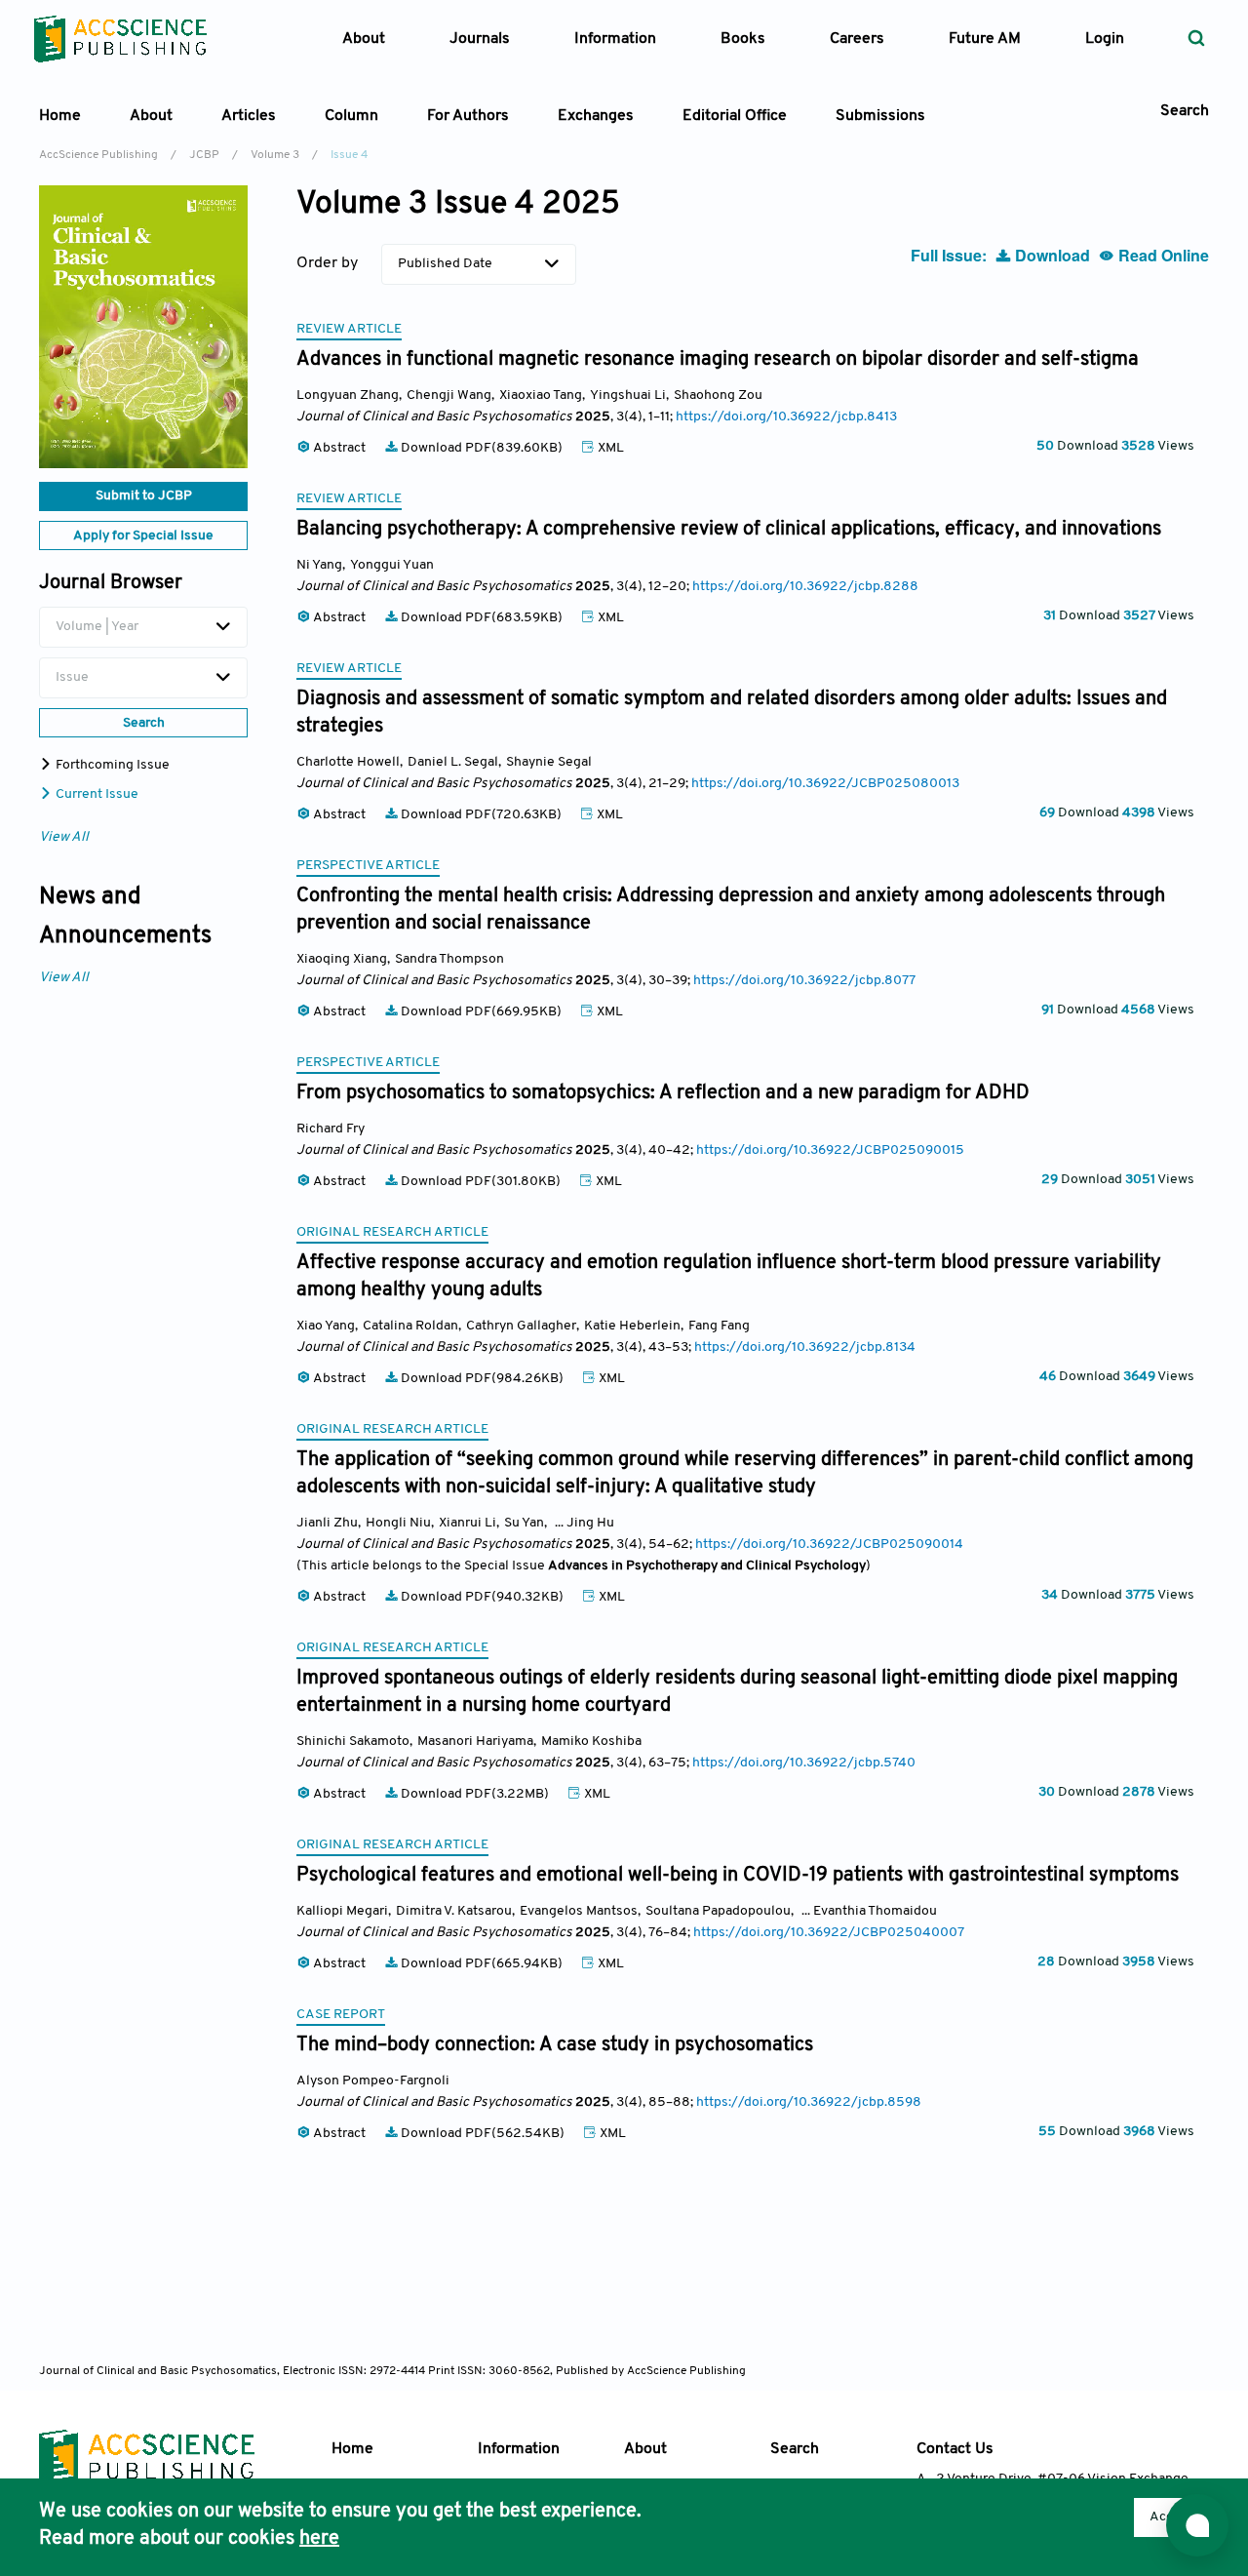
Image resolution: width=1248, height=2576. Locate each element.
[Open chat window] (1197, 2525)
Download (1053, 255)
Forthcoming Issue (111, 765)
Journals (480, 39)
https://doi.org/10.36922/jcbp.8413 (786, 417)
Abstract (339, 448)
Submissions (880, 116)
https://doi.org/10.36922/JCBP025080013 (825, 784)
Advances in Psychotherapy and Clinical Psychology (707, 1566)
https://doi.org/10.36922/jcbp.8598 (809, 2102)
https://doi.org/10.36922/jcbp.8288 (805, 587)
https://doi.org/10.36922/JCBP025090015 (830, 1150)
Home (60, 116)
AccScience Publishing (98, 155)
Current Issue (96, 794)
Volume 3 (275, 155)
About (645, 2449)
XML (609, 448)
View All (64, 837)
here (319, 2539)
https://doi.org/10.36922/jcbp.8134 (805, 1347)
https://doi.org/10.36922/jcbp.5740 (804, 1763)
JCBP (204, 155)
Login (1105, 39)
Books (743, 39)
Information (519, 2449)
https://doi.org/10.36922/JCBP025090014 (829, 1545)
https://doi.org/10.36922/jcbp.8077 (804, 981)
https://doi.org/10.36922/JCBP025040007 (829, 1933)
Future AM (985, 39)
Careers (857, 39)
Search (795, 2449)
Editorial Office (735, 116)
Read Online (1162, 255)
